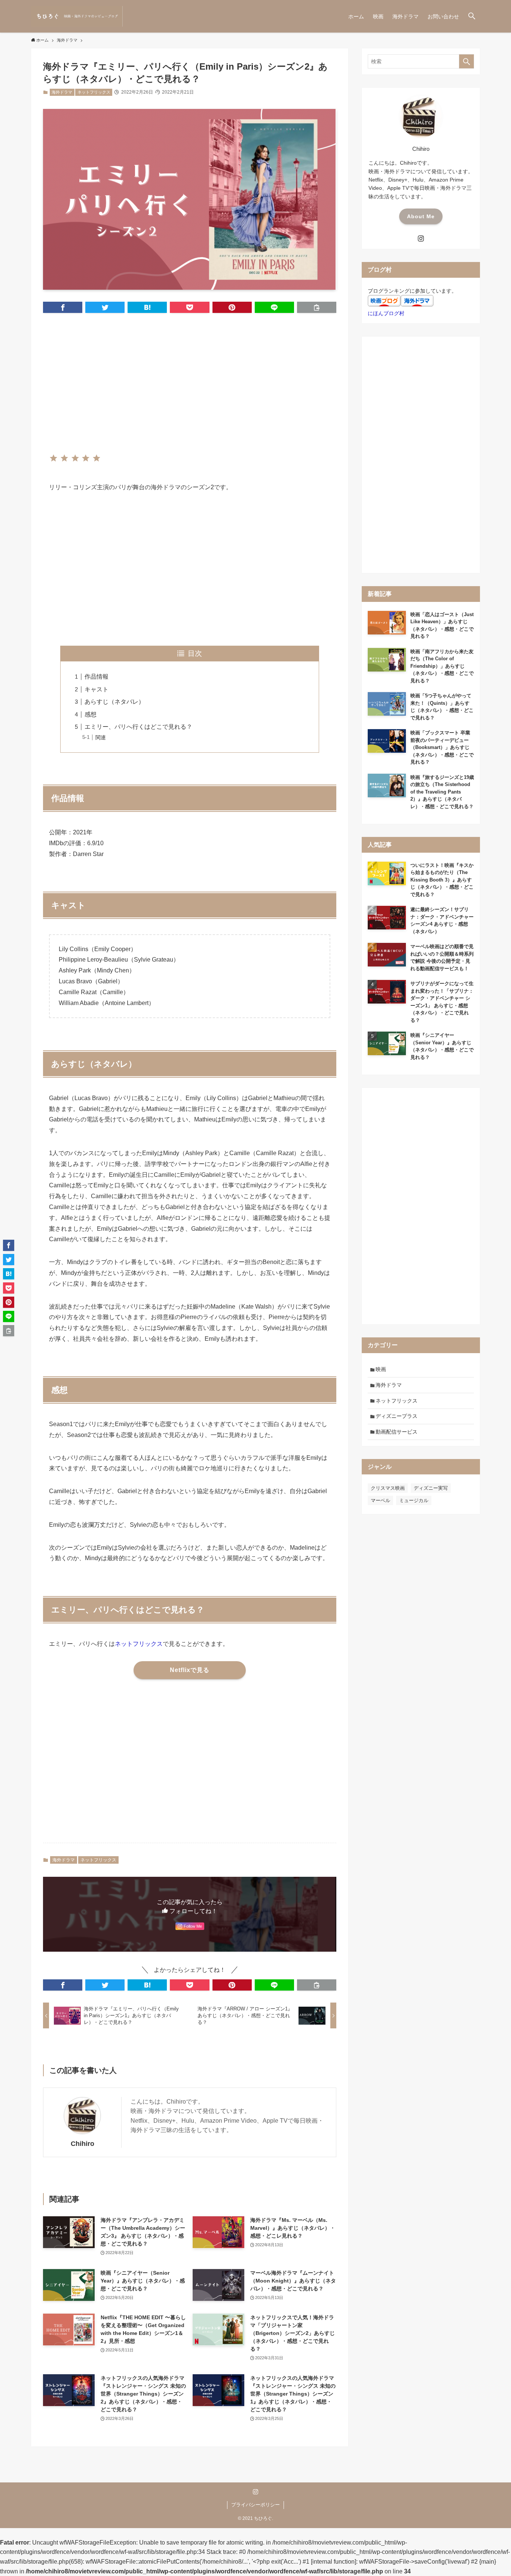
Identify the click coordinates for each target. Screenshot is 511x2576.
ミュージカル (414, 1500)
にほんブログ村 (386, 313)
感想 (91, 714)
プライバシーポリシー (255, 2505)
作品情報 (97, 677)
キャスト (97, 689)
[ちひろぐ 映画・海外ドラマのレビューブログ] (77, 16)
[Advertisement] (190, 377)
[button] (472, 16)
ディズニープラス (397, 1416)
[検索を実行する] (466, 61)
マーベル (380, 1500)
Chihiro (82, 2144)
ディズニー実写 (431, 1488)
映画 (381, 1369)
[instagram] (421, 238)
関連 (101, 737)
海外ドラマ (62, 92)
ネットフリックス (94, 92)
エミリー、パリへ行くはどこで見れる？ (138, 727)
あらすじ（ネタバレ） (114, 702)
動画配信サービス (397, 1432)
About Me (421, 216)
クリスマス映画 (388, 1488)
